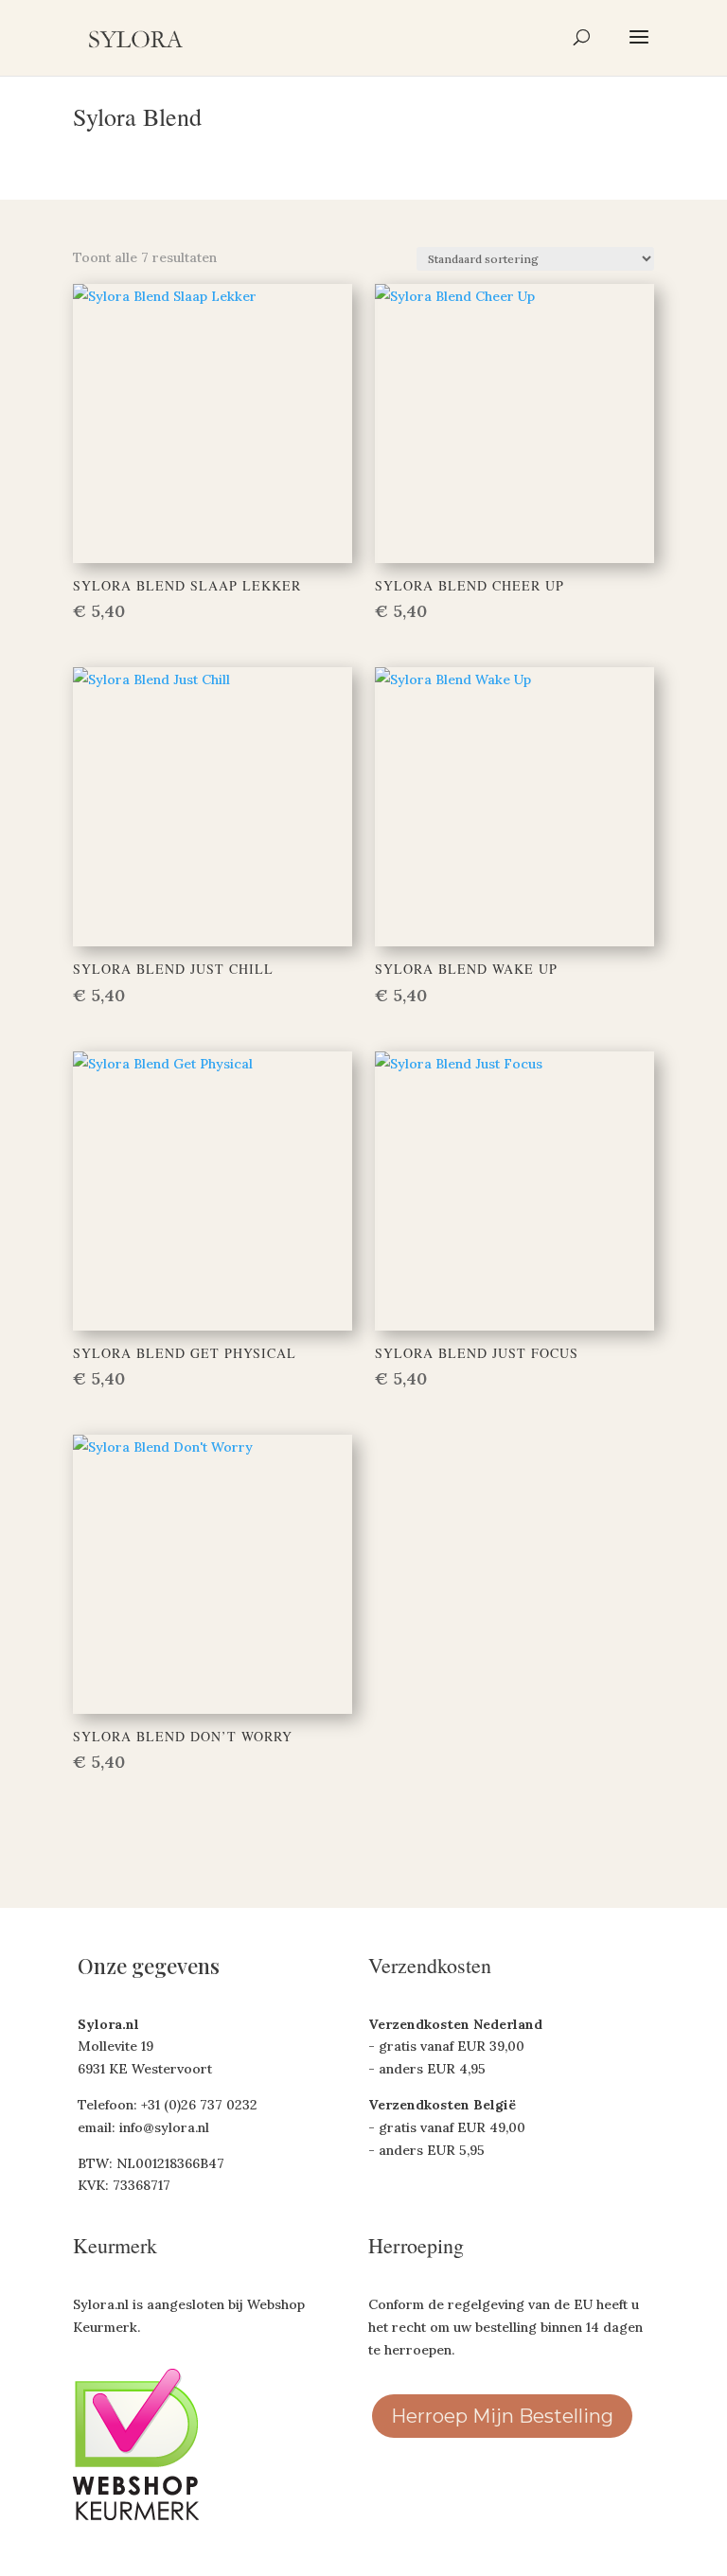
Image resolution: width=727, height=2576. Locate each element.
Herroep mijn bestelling (502, 2416)
